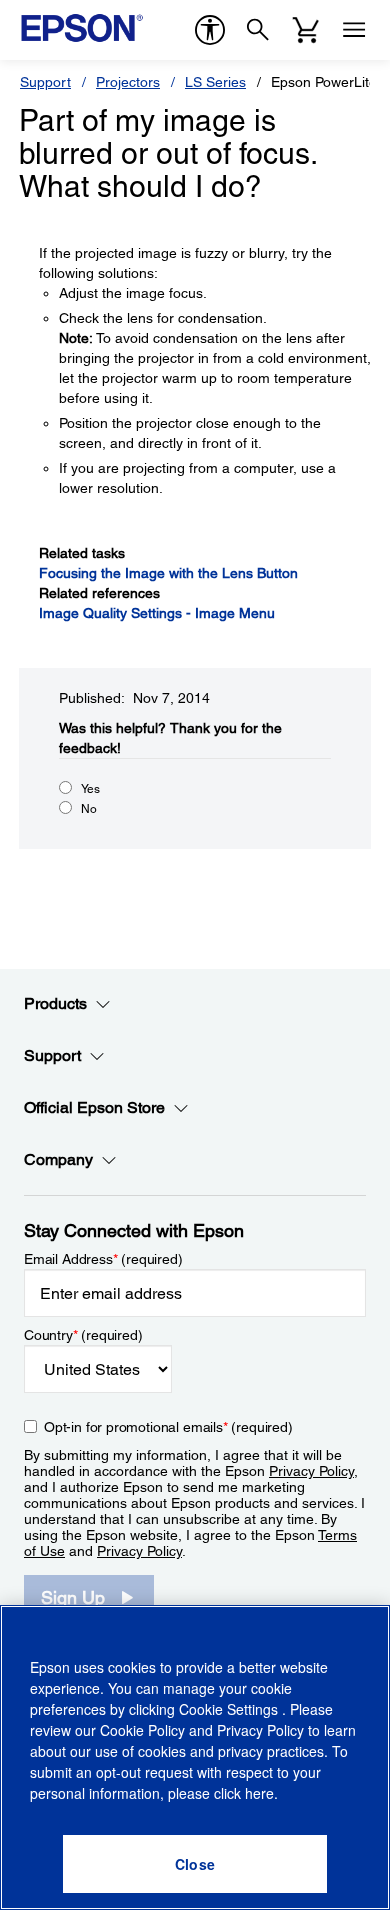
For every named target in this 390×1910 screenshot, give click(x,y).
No (89, 809)
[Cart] (306, 30)
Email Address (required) (103, 1259)
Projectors (128, 82)
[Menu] (354, 30)
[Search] (258, 30)
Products (55, 1003)
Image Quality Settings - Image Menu (157, 613)
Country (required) (83, 1335)
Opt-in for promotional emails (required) (168, 1427)
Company (58, 1159)
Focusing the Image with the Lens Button (168, 573)
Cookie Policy (142, 1730)
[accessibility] (210, 30)
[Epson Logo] (82, 28)
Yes (90, 789)
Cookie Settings (230, 1709)
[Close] (195, 1864)
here (259, 1793)
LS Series (215, 82)
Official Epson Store (94, 1107)
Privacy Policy (311, 1471)
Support (45, 82)
